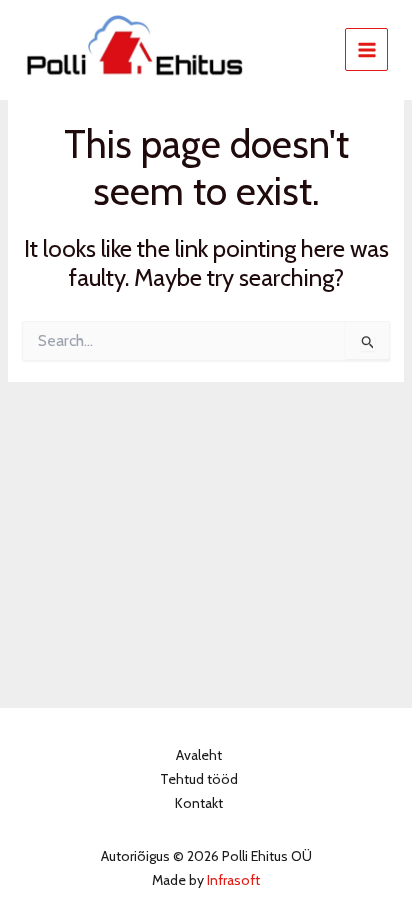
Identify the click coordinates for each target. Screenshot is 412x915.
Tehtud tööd (199, 779)
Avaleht (199, 755)
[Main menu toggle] (366, 49)
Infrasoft (233, 880)
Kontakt (199, 803)
